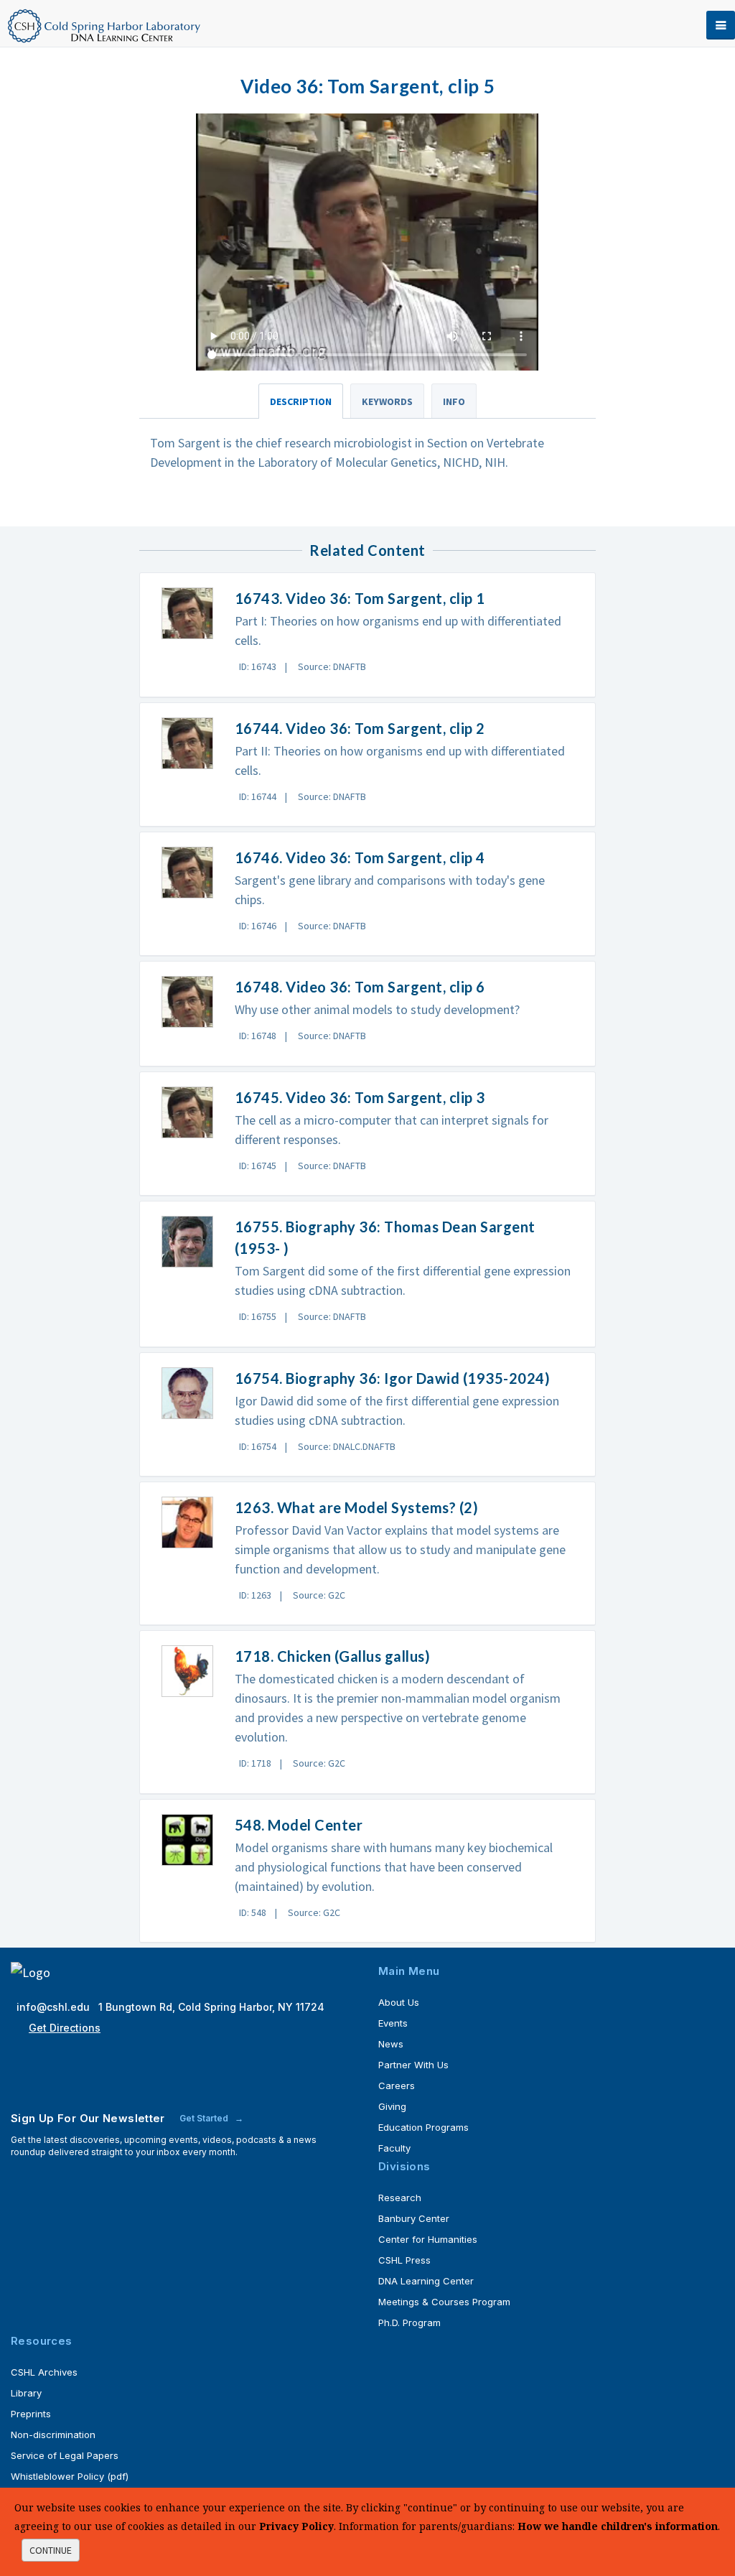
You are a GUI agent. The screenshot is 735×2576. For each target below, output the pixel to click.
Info (454, 401)
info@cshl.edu (55, 2007)
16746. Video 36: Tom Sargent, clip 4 (360, 857)
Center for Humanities (428, 2239)
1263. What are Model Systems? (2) (357, 1507)
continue (51, 2550)
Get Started (205, 2118)
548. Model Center (299, 1825)
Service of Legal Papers (65, 2455)
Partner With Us (413, 2065)
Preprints (31, 2414)
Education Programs (423, 2127)
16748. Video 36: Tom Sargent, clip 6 (360, 987)
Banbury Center (414, 2218)
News (391, 2044)
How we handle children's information (618, 2526)
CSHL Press (404, 2260)
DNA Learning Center (426, 2281)
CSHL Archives (44, 2372)
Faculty (394, 2148)
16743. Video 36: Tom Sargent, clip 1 (360, 598)
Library (26, 2393)
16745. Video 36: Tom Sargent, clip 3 (360, 1097)
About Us (399, 2002)
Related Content (367, 550)
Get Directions (65, 2028)
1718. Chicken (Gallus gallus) (333, 1656)
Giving (392, 2106)
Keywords (387, 401)
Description (301, 401)
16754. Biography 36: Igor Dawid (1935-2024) (393, 1378)
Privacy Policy (296, 2526)
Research (400, 2198)
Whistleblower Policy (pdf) (70, 2476)
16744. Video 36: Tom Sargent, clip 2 (360, 728)
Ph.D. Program (409, 2322)
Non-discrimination (53, 2435)
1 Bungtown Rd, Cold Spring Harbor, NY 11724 (211, 2007)
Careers (397, 2086)
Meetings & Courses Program (444, 2302)
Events (393, 2023)
